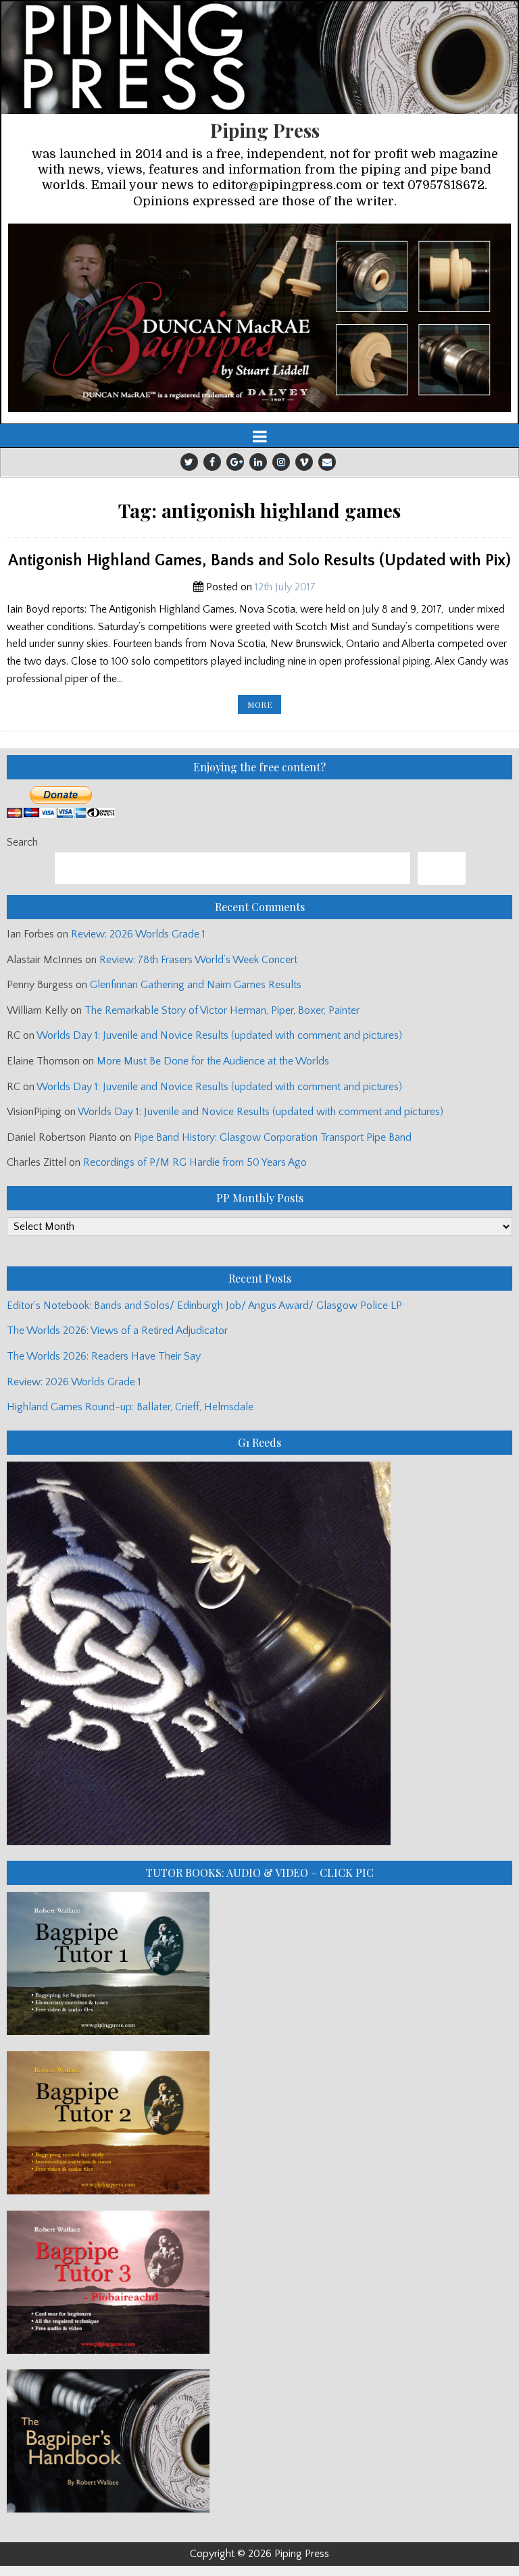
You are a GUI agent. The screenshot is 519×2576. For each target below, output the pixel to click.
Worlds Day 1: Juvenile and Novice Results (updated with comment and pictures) (219, 1035)
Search (22, 842)
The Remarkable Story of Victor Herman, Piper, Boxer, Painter (222, 1010)
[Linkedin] (258, 462)
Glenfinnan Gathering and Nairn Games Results (196, 985)
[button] (259, 318)
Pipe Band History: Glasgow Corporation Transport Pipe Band (274, 1137)
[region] (259, 318)
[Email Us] (327, 462)
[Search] (442, 868)
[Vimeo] (304, 462)
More (264, 706)
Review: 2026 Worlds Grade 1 (138, 934)
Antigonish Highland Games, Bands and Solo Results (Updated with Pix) (259, 561)
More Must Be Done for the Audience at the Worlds (213, 1061)
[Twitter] (189, 462)
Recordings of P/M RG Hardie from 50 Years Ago (195, 1162)
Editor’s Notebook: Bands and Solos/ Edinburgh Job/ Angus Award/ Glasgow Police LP (204, 1306)
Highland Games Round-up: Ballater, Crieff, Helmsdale (130, 1407)
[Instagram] (281, 462)
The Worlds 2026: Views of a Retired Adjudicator (117, 1331)
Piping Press (265, 130)
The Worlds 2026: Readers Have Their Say (104, 1356)
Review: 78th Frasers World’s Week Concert (198, 960)
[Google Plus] (235, 462)
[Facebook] (212, 462)
